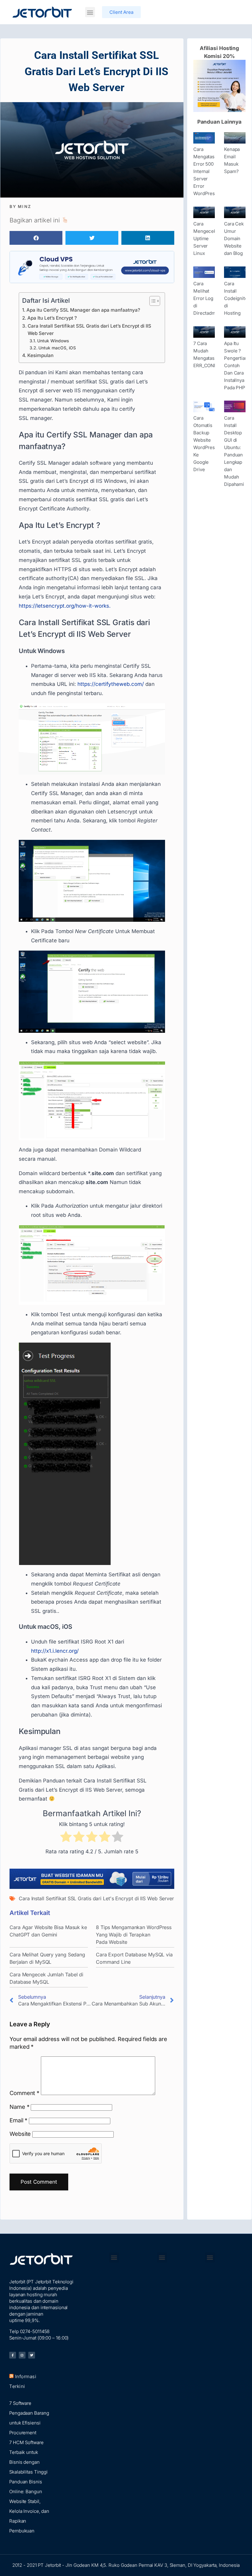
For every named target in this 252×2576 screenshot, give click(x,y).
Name (19, 2107)
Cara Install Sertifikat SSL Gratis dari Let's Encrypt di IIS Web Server (96, 1898)
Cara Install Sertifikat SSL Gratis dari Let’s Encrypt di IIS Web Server (89, 330)
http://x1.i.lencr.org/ (55, 1651)
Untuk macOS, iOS (57, 348)
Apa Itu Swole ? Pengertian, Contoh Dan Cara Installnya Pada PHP (236, 365)
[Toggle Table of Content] (152, 301)
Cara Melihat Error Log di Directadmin (207, 298)
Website (20, 2134)
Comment (24, 2093)
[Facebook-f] (13, 2355)
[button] (90, 12)
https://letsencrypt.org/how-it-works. (65, 606)
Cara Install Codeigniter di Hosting (237, 298)
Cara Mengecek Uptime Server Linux (205, 238)
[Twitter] (32, 2355)
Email (18, 2120)
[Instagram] (22, 2355)
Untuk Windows (53, 341)
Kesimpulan (40, 355)
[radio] (66, 1838)
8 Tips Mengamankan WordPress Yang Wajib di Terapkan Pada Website (134, 1935)
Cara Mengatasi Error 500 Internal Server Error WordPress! (206, 171)
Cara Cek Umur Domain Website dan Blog (234, 238)
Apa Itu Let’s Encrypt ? (52, 318)
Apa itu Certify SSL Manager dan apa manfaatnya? (83, 310)
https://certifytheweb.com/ (111, 684)
